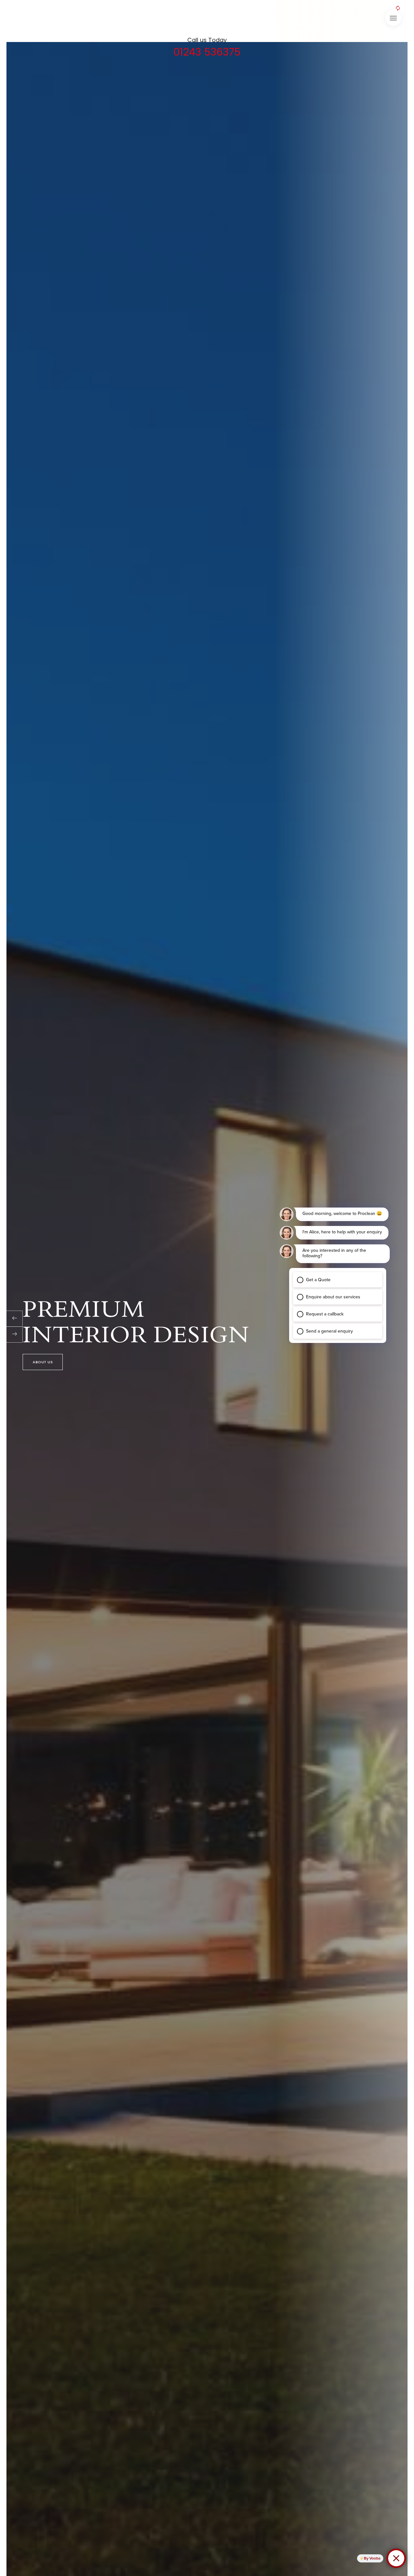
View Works (45, 1362)
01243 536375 (207, 52)
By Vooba (372, 2558)
